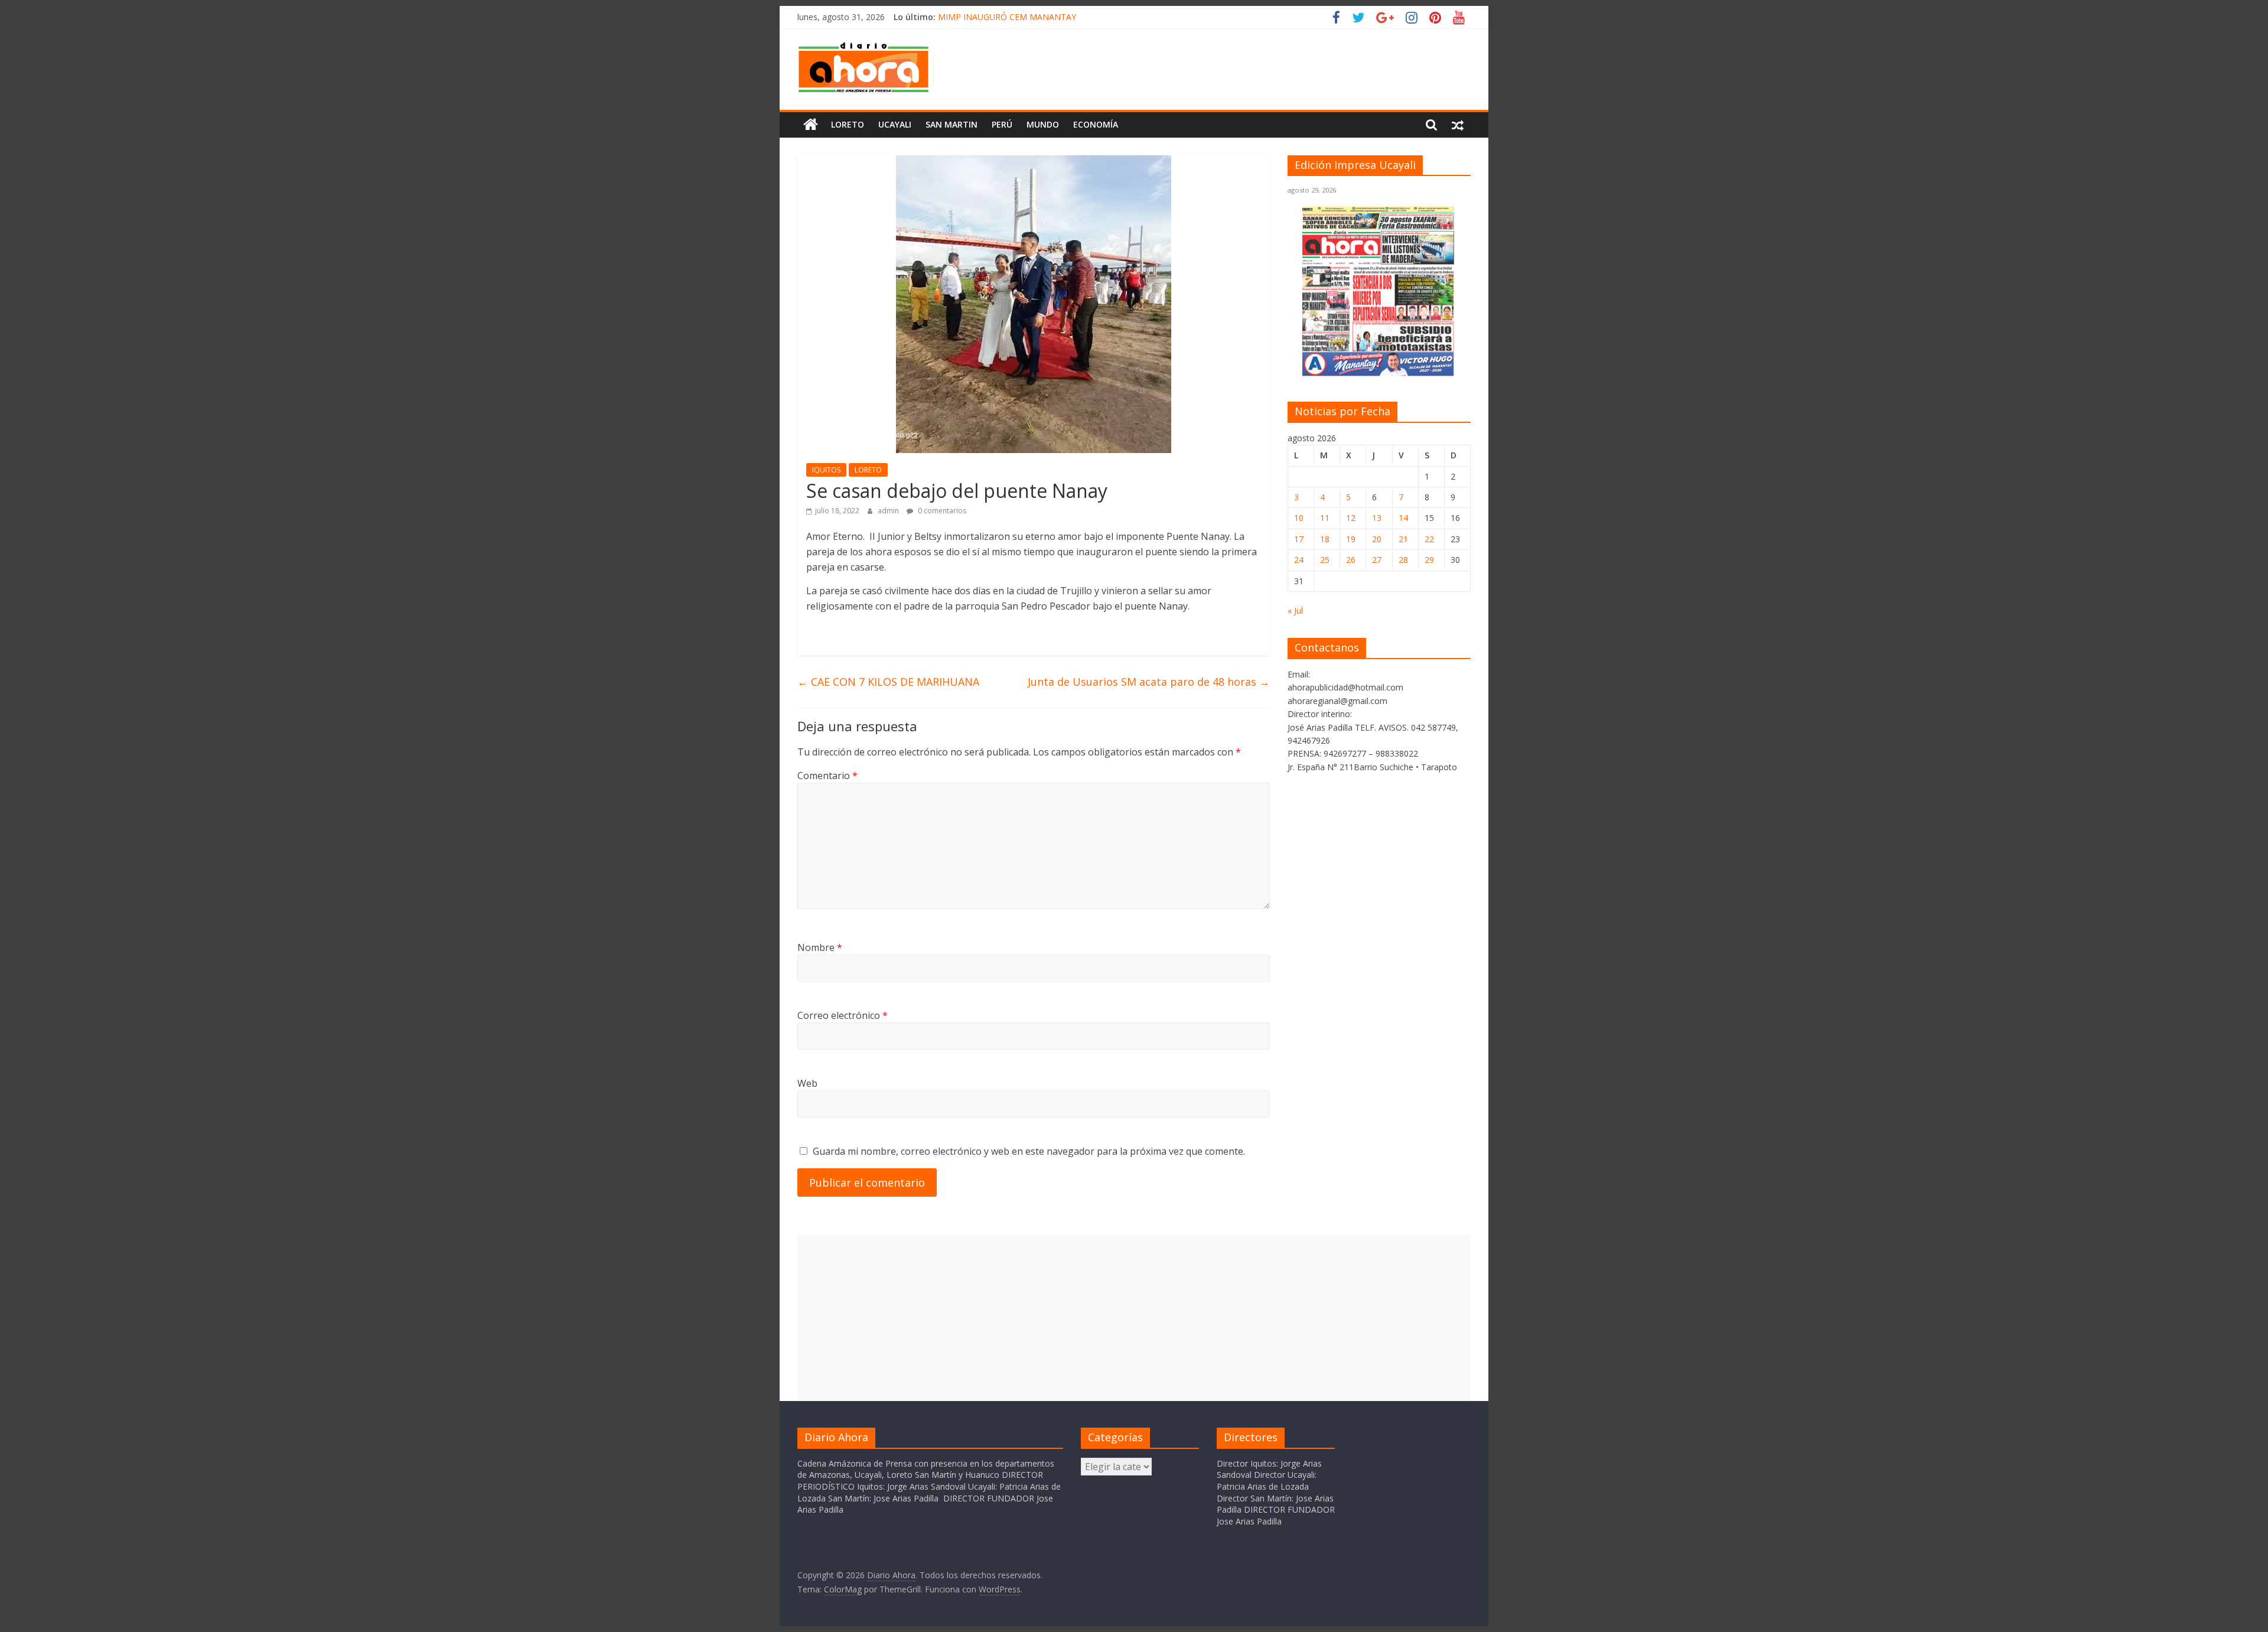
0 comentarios (941, 511)
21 (1403, 539)
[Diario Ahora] (811, 125)
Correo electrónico (843, 1015)
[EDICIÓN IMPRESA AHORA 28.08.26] (1379, 374)
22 (1429, 539)
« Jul (1295, 610)
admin (889, 511)
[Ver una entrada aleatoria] (1458, 125)
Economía (1096, 124)
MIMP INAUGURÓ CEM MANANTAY (1007, 17)
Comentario (827, 776)
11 (1325, 518)
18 (1325, 539)
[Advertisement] (1134, 1318)
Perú (1002, 124)
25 (1325, 560)
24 (1299, 560)
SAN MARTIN (951, 124)
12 (1351, 518)
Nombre (820, 947)
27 (1377, 560)
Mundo (1043, 124)
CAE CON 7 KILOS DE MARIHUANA (888, 682)
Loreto (848, 124)
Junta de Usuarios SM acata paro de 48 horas (1149, 682)
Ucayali (895, 124)
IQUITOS (826, 470)
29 (1429, 560)
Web (807, 1083)
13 (1377, 518)
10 (1299, 518)
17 (1299, 539)
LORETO (868, 470)
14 (1403, 518)
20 (1377, 539)
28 (1403, 560)
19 (1351, 539)
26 (1351, 560)
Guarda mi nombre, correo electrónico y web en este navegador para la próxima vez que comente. (1029, 1151)
